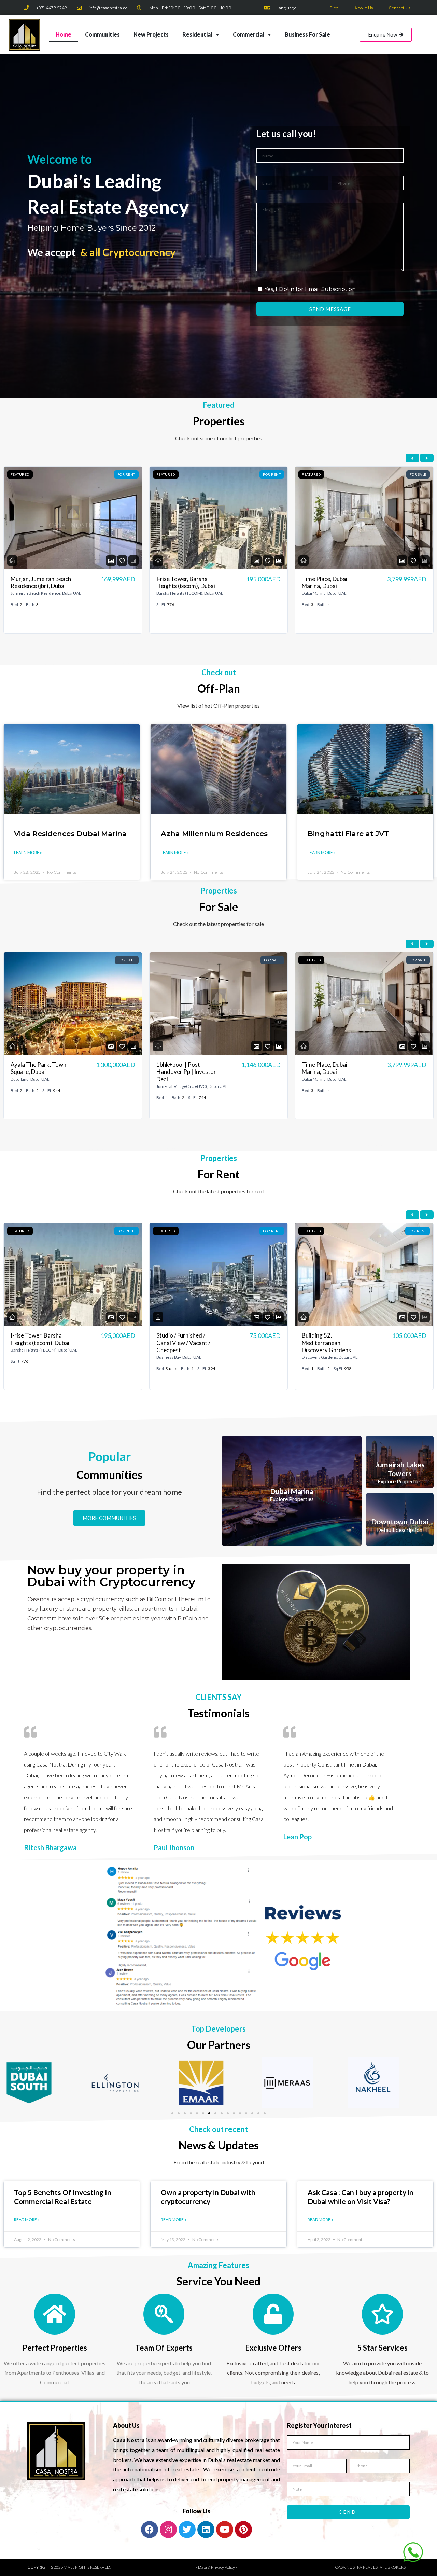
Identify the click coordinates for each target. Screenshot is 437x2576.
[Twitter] (187, 2530)
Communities (102, 34)
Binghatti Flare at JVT (348, 834)
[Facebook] (150, 2530)
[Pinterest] (243, 2530)
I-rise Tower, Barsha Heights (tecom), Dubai (40, 582)
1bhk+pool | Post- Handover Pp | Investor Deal (41, 1072)
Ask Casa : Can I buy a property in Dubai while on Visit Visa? (361, 2197)
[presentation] (412, 458)
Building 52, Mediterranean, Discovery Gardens (181, 1343)
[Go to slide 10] (228, 2113)
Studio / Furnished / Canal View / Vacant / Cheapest (329, 586)
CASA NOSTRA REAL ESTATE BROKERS (370, 2567)
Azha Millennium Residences (214, 834)
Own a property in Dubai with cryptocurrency (208, 2197)
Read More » (27, 2220)
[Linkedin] (206, 2530)
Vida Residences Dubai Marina (70, 834)
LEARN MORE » (28, 852)
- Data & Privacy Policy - (216, 2567)
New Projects (151, 34)
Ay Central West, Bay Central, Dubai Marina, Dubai (331, 1343)
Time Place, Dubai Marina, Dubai (179, 582)
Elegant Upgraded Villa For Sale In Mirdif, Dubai (332, 1068)
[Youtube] (225, 2530)
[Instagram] (168, 2530)
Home (64, 34)
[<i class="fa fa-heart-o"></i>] (122, 561)
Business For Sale (307, 34)
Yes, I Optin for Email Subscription (310, 289)
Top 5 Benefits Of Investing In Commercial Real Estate (63, 2197)
